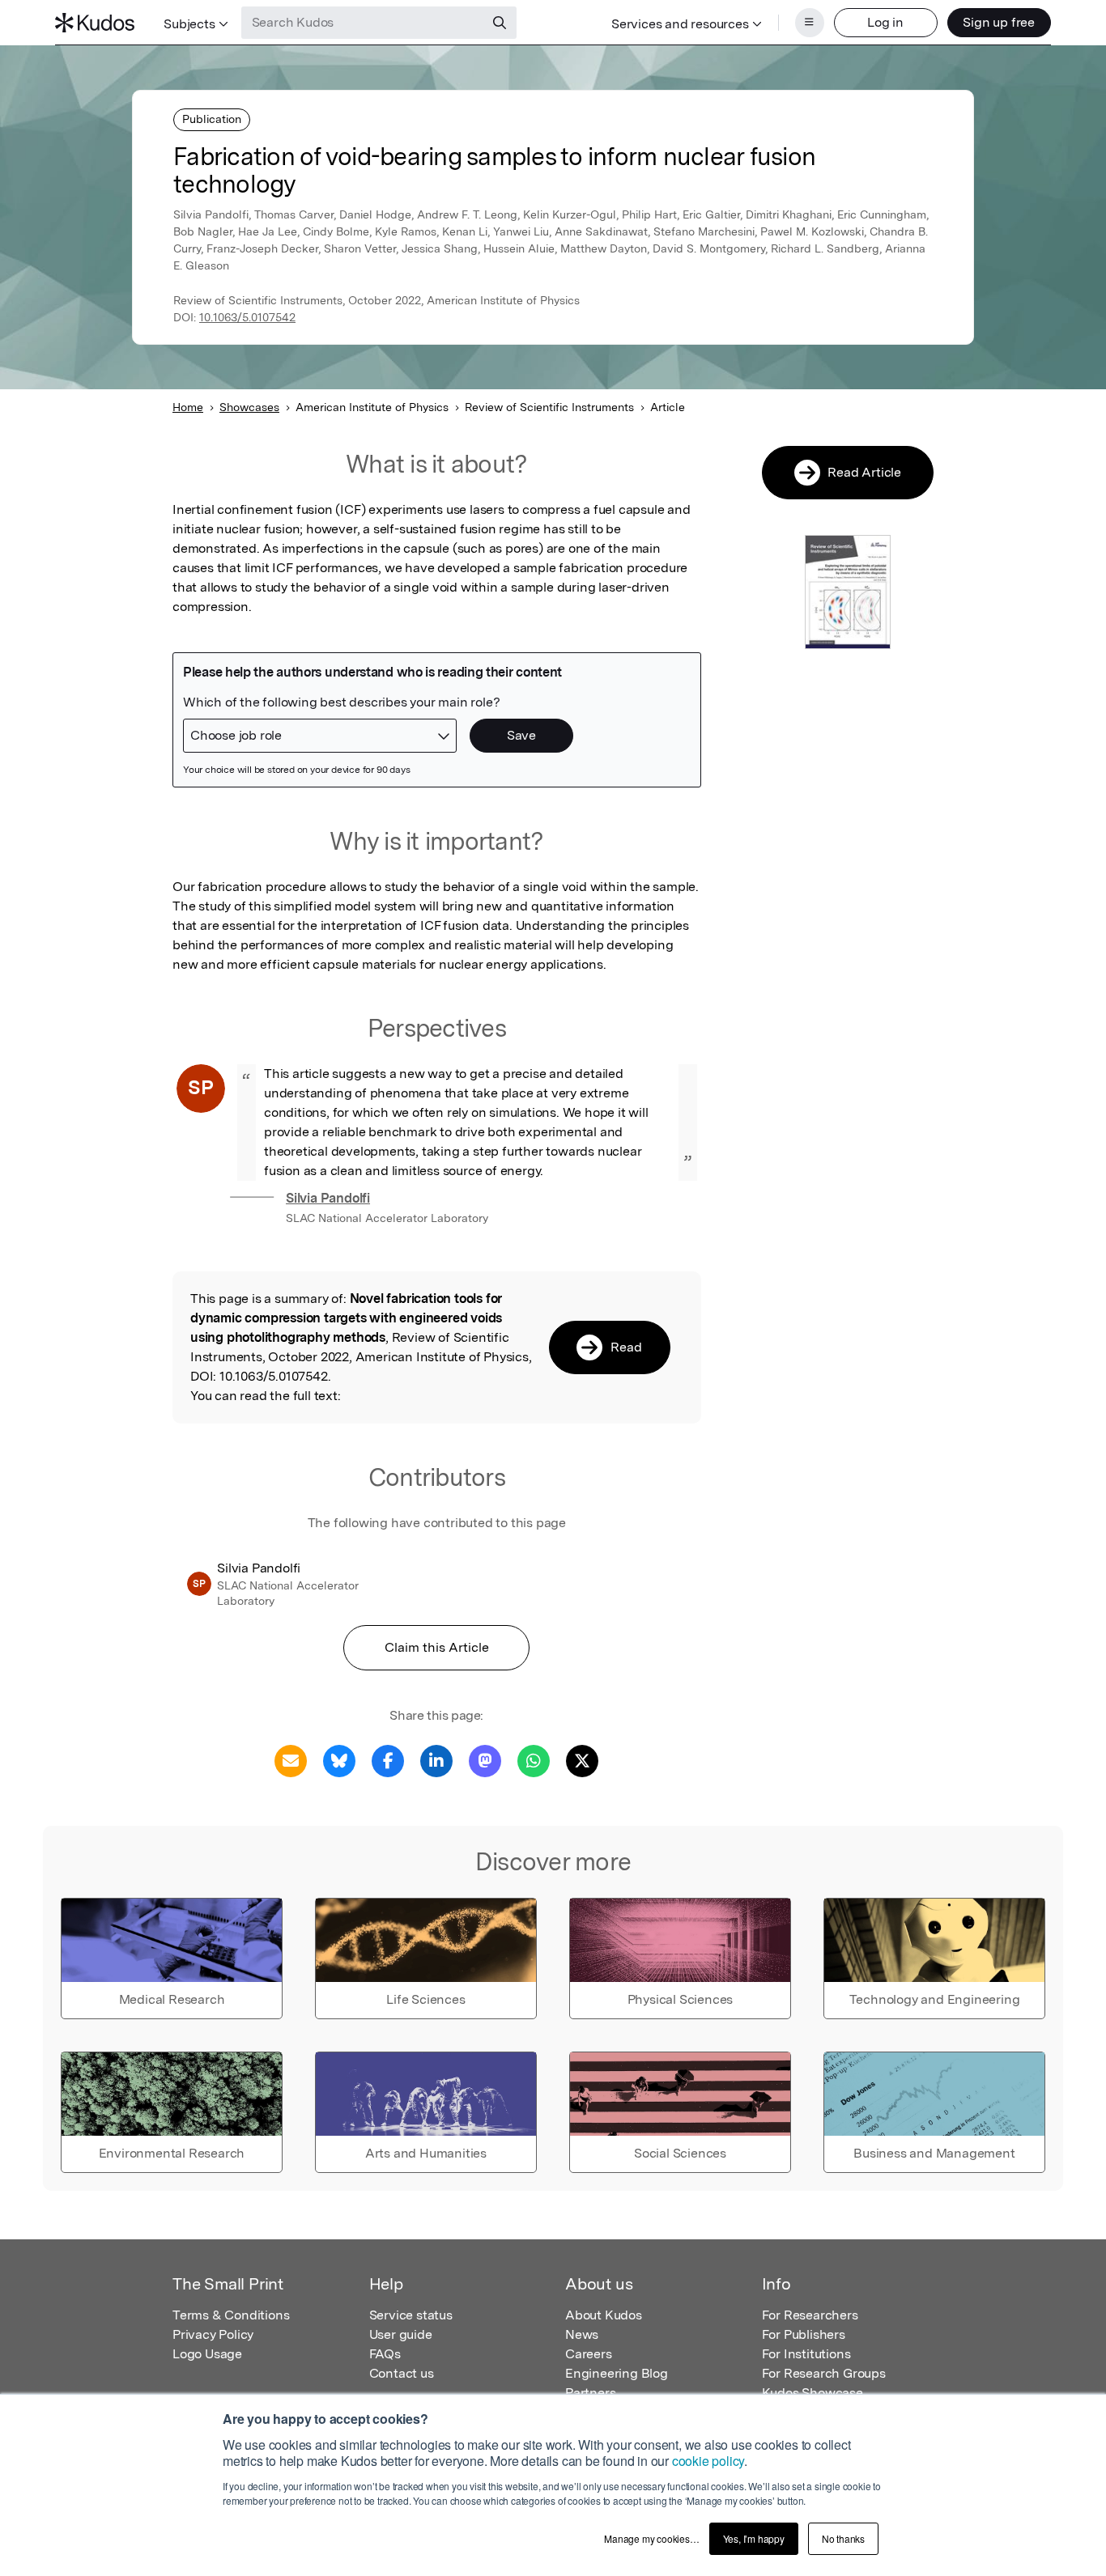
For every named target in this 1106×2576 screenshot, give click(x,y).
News (582, 2334)
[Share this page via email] (291, 1760)
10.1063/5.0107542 (247, 317)
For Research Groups (824, 2373)
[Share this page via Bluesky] (339, 1760)
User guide (401, 2334)
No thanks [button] (843, 2538)
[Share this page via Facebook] (388, 1760)
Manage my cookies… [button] (651, 2538)
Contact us (402, 2373)
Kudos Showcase (812, 2393)
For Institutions (806, 2354)
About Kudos (604, 2315)
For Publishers (804, 2334)
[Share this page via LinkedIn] (436, 1760)
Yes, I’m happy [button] (754, 2538)
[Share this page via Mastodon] (485, 1760)
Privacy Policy (213, 2334)
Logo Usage (207, 2354)
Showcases (249, 407)
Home (188, 407)
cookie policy (708, 2461)
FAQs (385, 2354)
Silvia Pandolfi (328, 1198)
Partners (590, 2393)
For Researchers (810, 2315)
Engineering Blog (617, 2373)
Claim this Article (437, 1647)
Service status (411, 2315)
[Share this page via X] (582, 1760)
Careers (589, 2354)
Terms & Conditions (231, 2315)
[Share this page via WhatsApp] (534, 1760)
